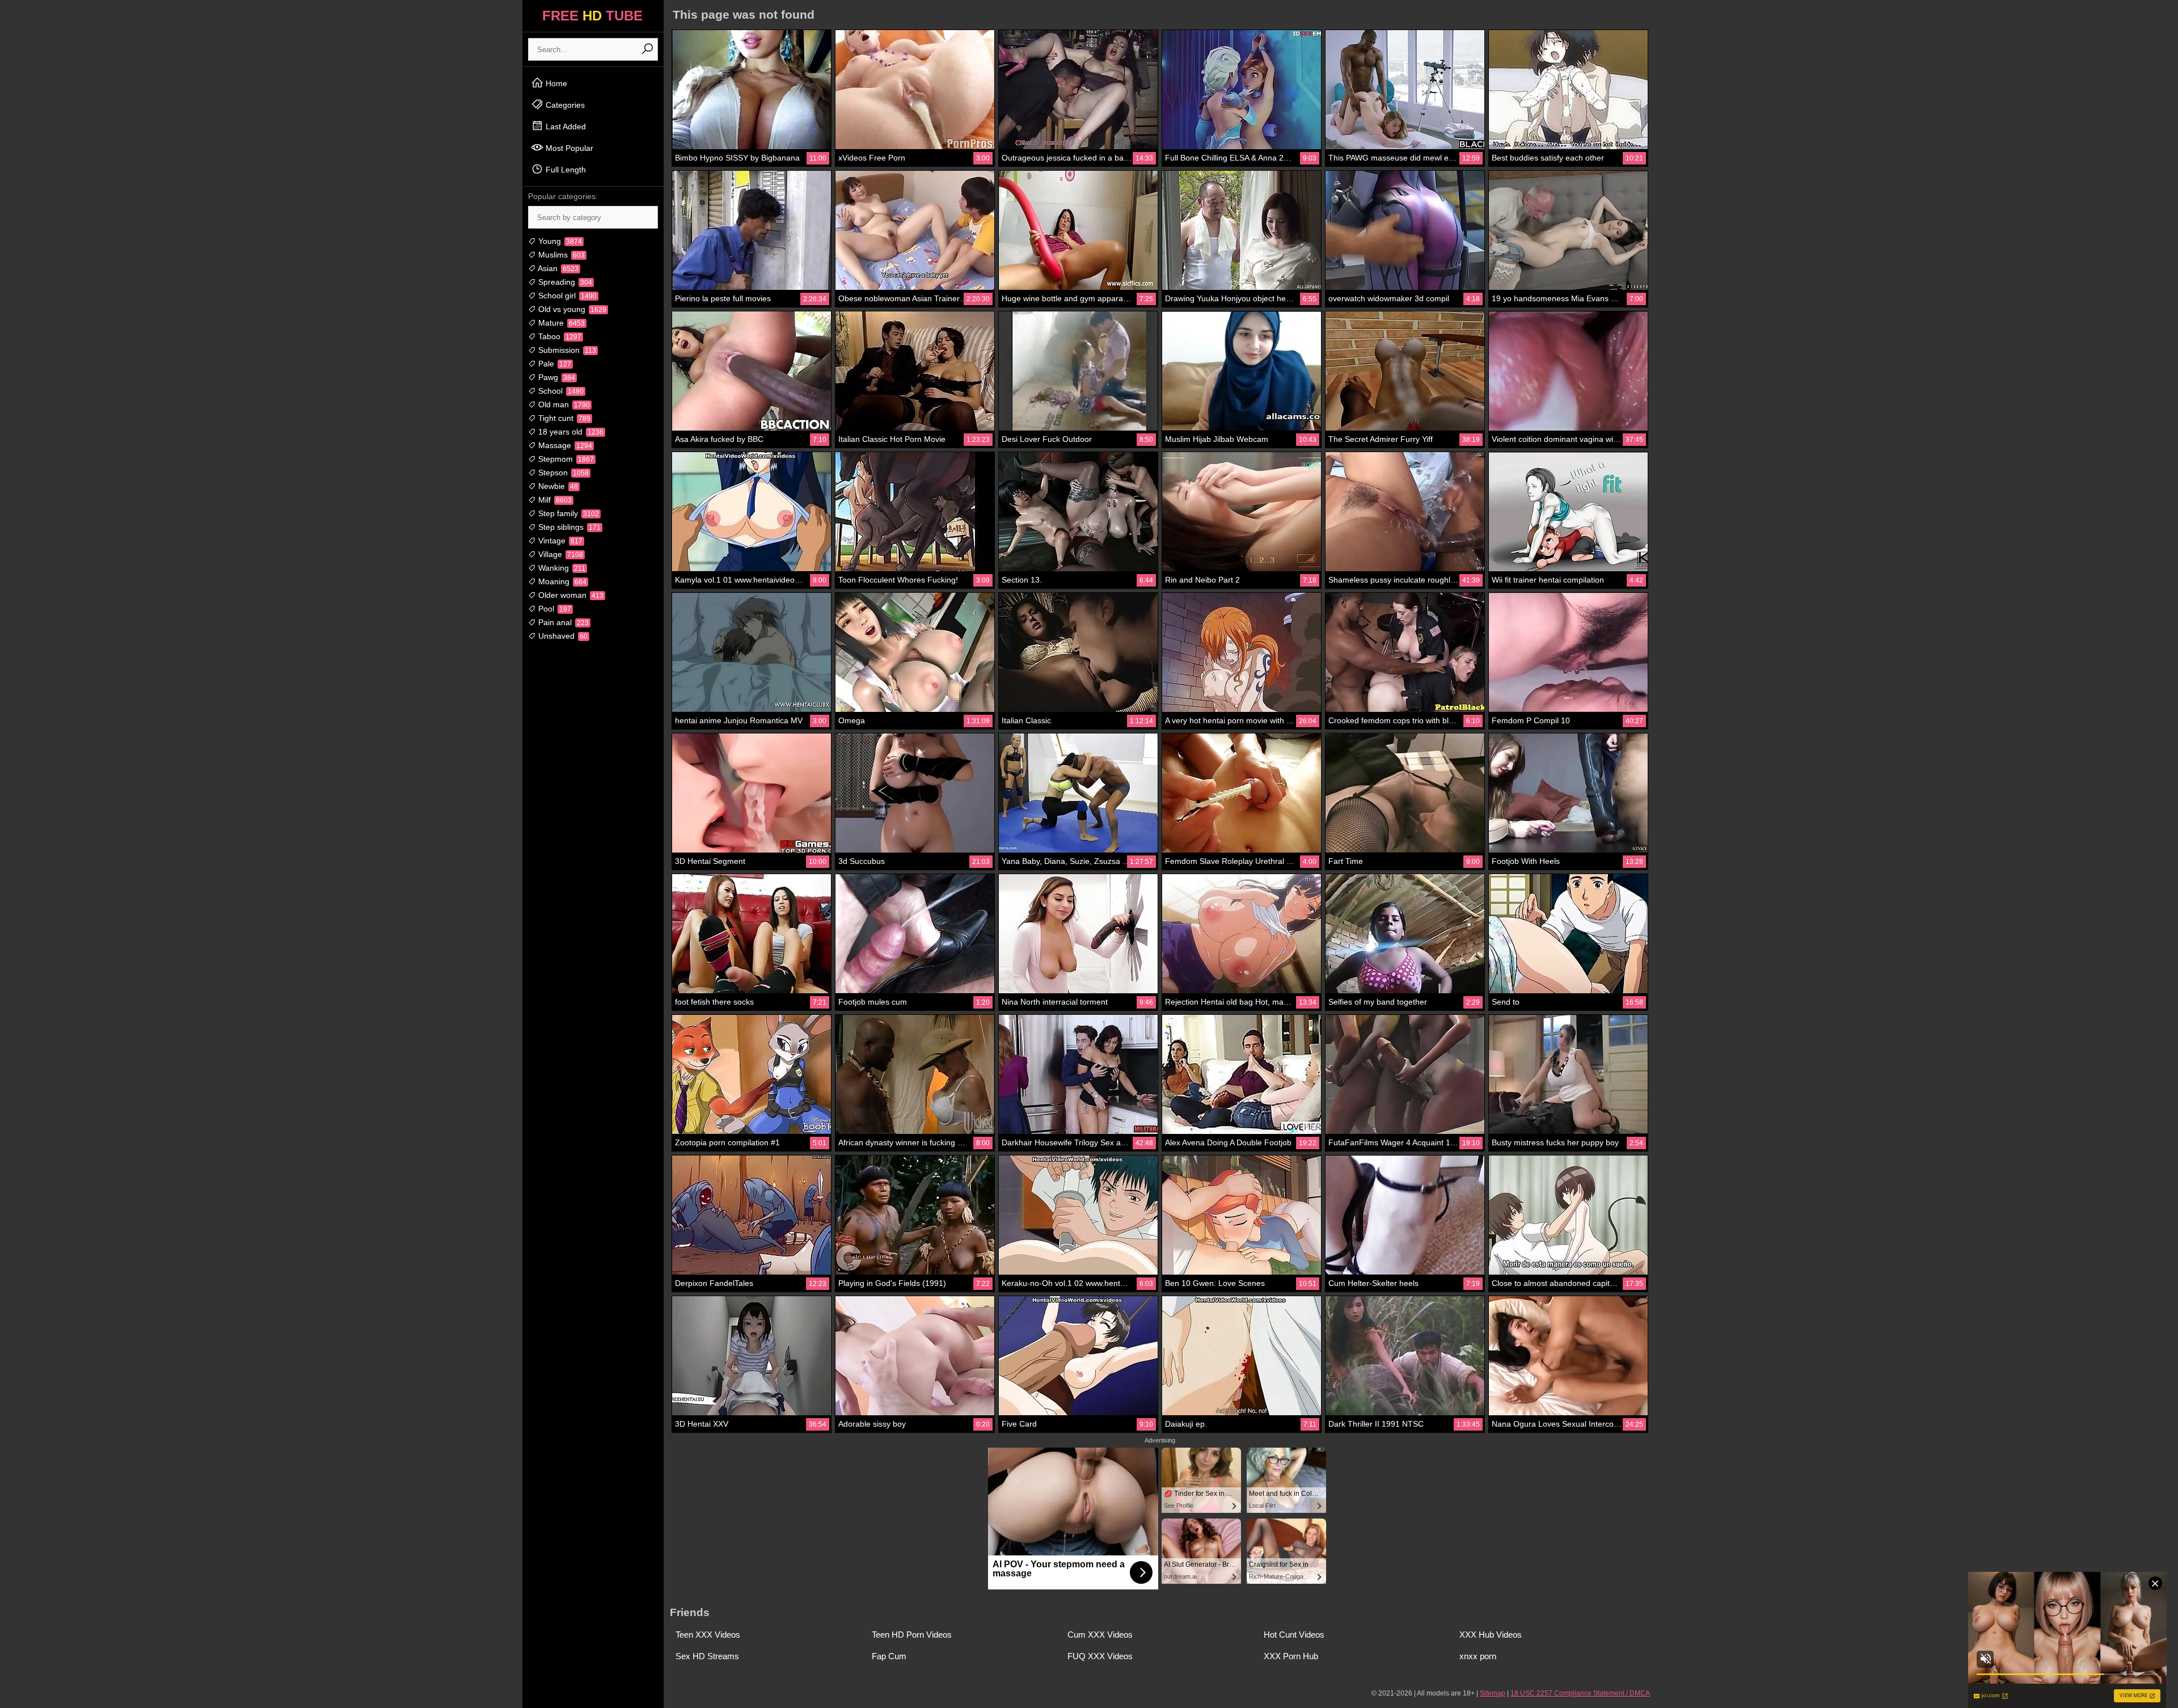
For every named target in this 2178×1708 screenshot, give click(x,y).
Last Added (565, 126)
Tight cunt (563, 418)
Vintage (559, 541)
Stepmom (565, 459)
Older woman (570, 595)
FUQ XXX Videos (1100, 1656)
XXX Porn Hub (1291, 1656)
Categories (564, 105)
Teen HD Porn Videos (912, 1635)
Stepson (562, 473)
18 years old (570, 432)
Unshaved (562, 636)
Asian (557, 268)
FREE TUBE (592, 16)
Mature (560, 323)
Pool (554, 609)
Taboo (559, 336)
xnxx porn (1478, 1656)
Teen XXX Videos (708, 1635)
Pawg (556, 377)
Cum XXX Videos (1100, 1635)
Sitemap (1493, 1693)
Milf (554, 500)
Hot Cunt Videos (1294, 1635)
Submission (566, 350)
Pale (554, 364)
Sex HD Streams (707, 1656)
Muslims (560, 255)
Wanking (561, 568)
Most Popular (568, 148)
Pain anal (562, 622)
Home (555, 83)
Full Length (565, 170)
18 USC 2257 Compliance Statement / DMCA (1580, 1693)
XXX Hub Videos (1491, 1635)
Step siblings (568, 527)
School (560, 391)
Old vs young (571, 309)
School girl (566, 296)
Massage (564, 445)
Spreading (564, 282)
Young (559, 241)
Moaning (561, 581)
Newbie (557, 486)
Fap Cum (889, 1656)
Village (560, 554)
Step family (567, 513)
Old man (563, 404)
